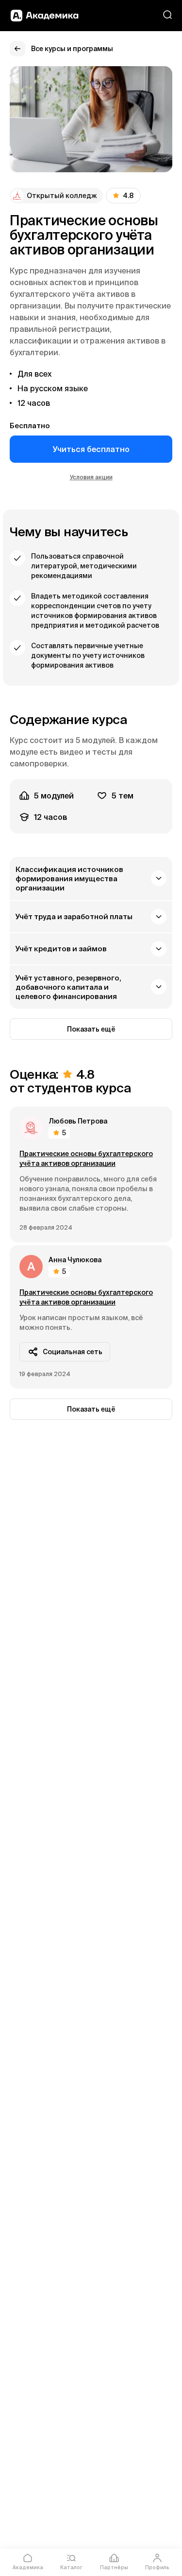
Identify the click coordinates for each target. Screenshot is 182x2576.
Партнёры (114, 2567)
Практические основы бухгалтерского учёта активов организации (86, 1159)
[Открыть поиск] (167, 15)
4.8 (128, 196)
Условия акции (91, 477)
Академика (28, 2567)
